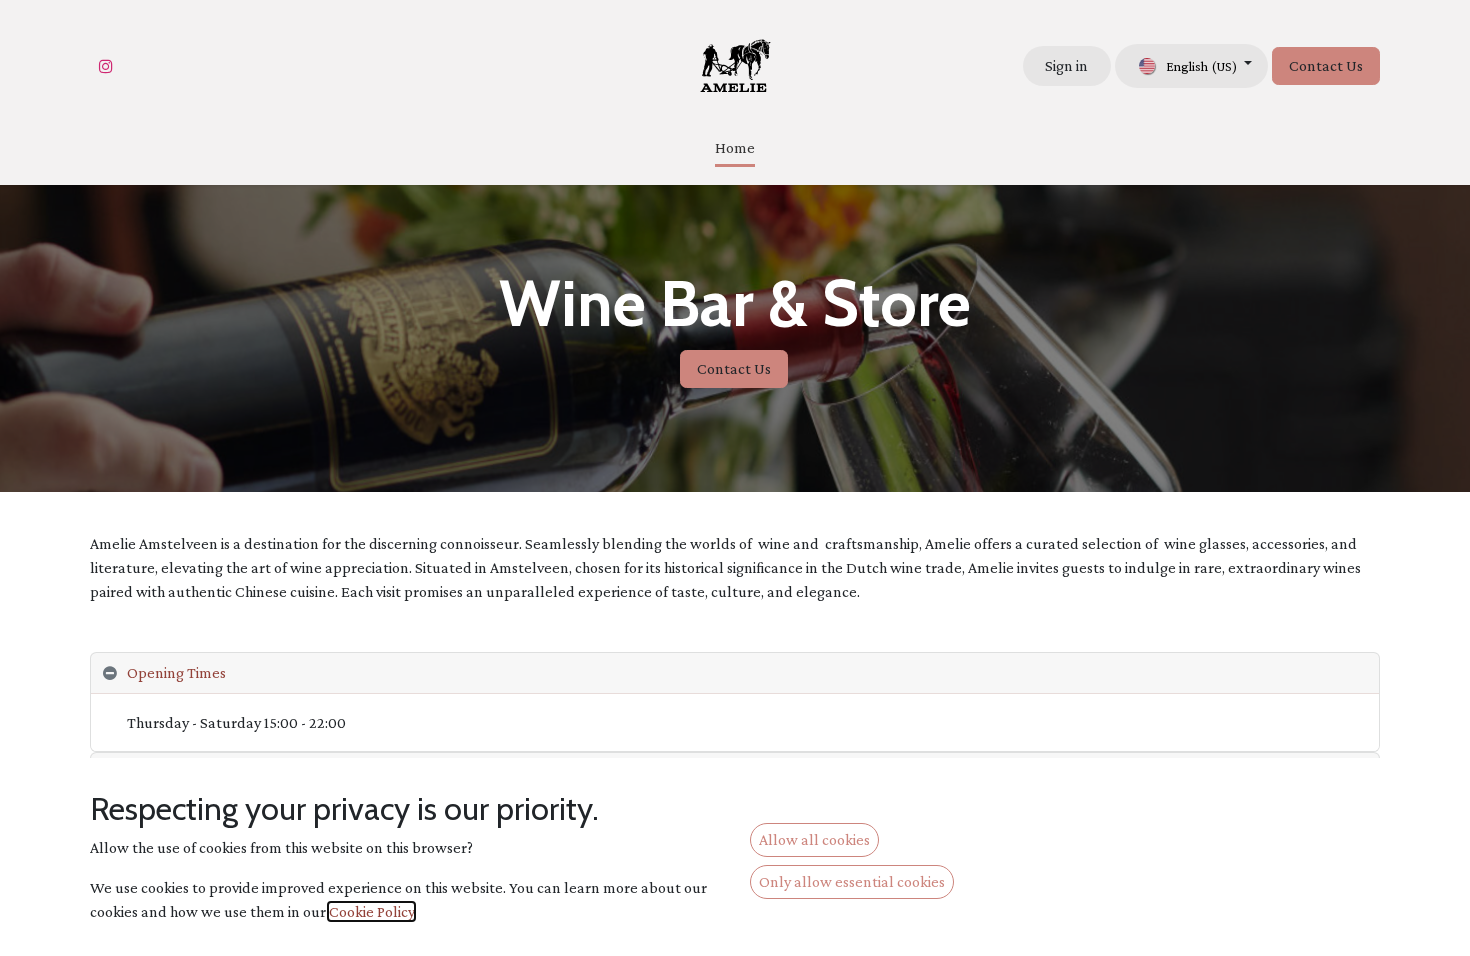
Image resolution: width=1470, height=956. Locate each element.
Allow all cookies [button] (814, 839)
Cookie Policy (371, 911)
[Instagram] (106, 66)
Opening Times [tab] (176, 672)
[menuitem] (735, 149)
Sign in (1066, 65)
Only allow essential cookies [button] (852, 881)
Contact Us (1326, 65)
